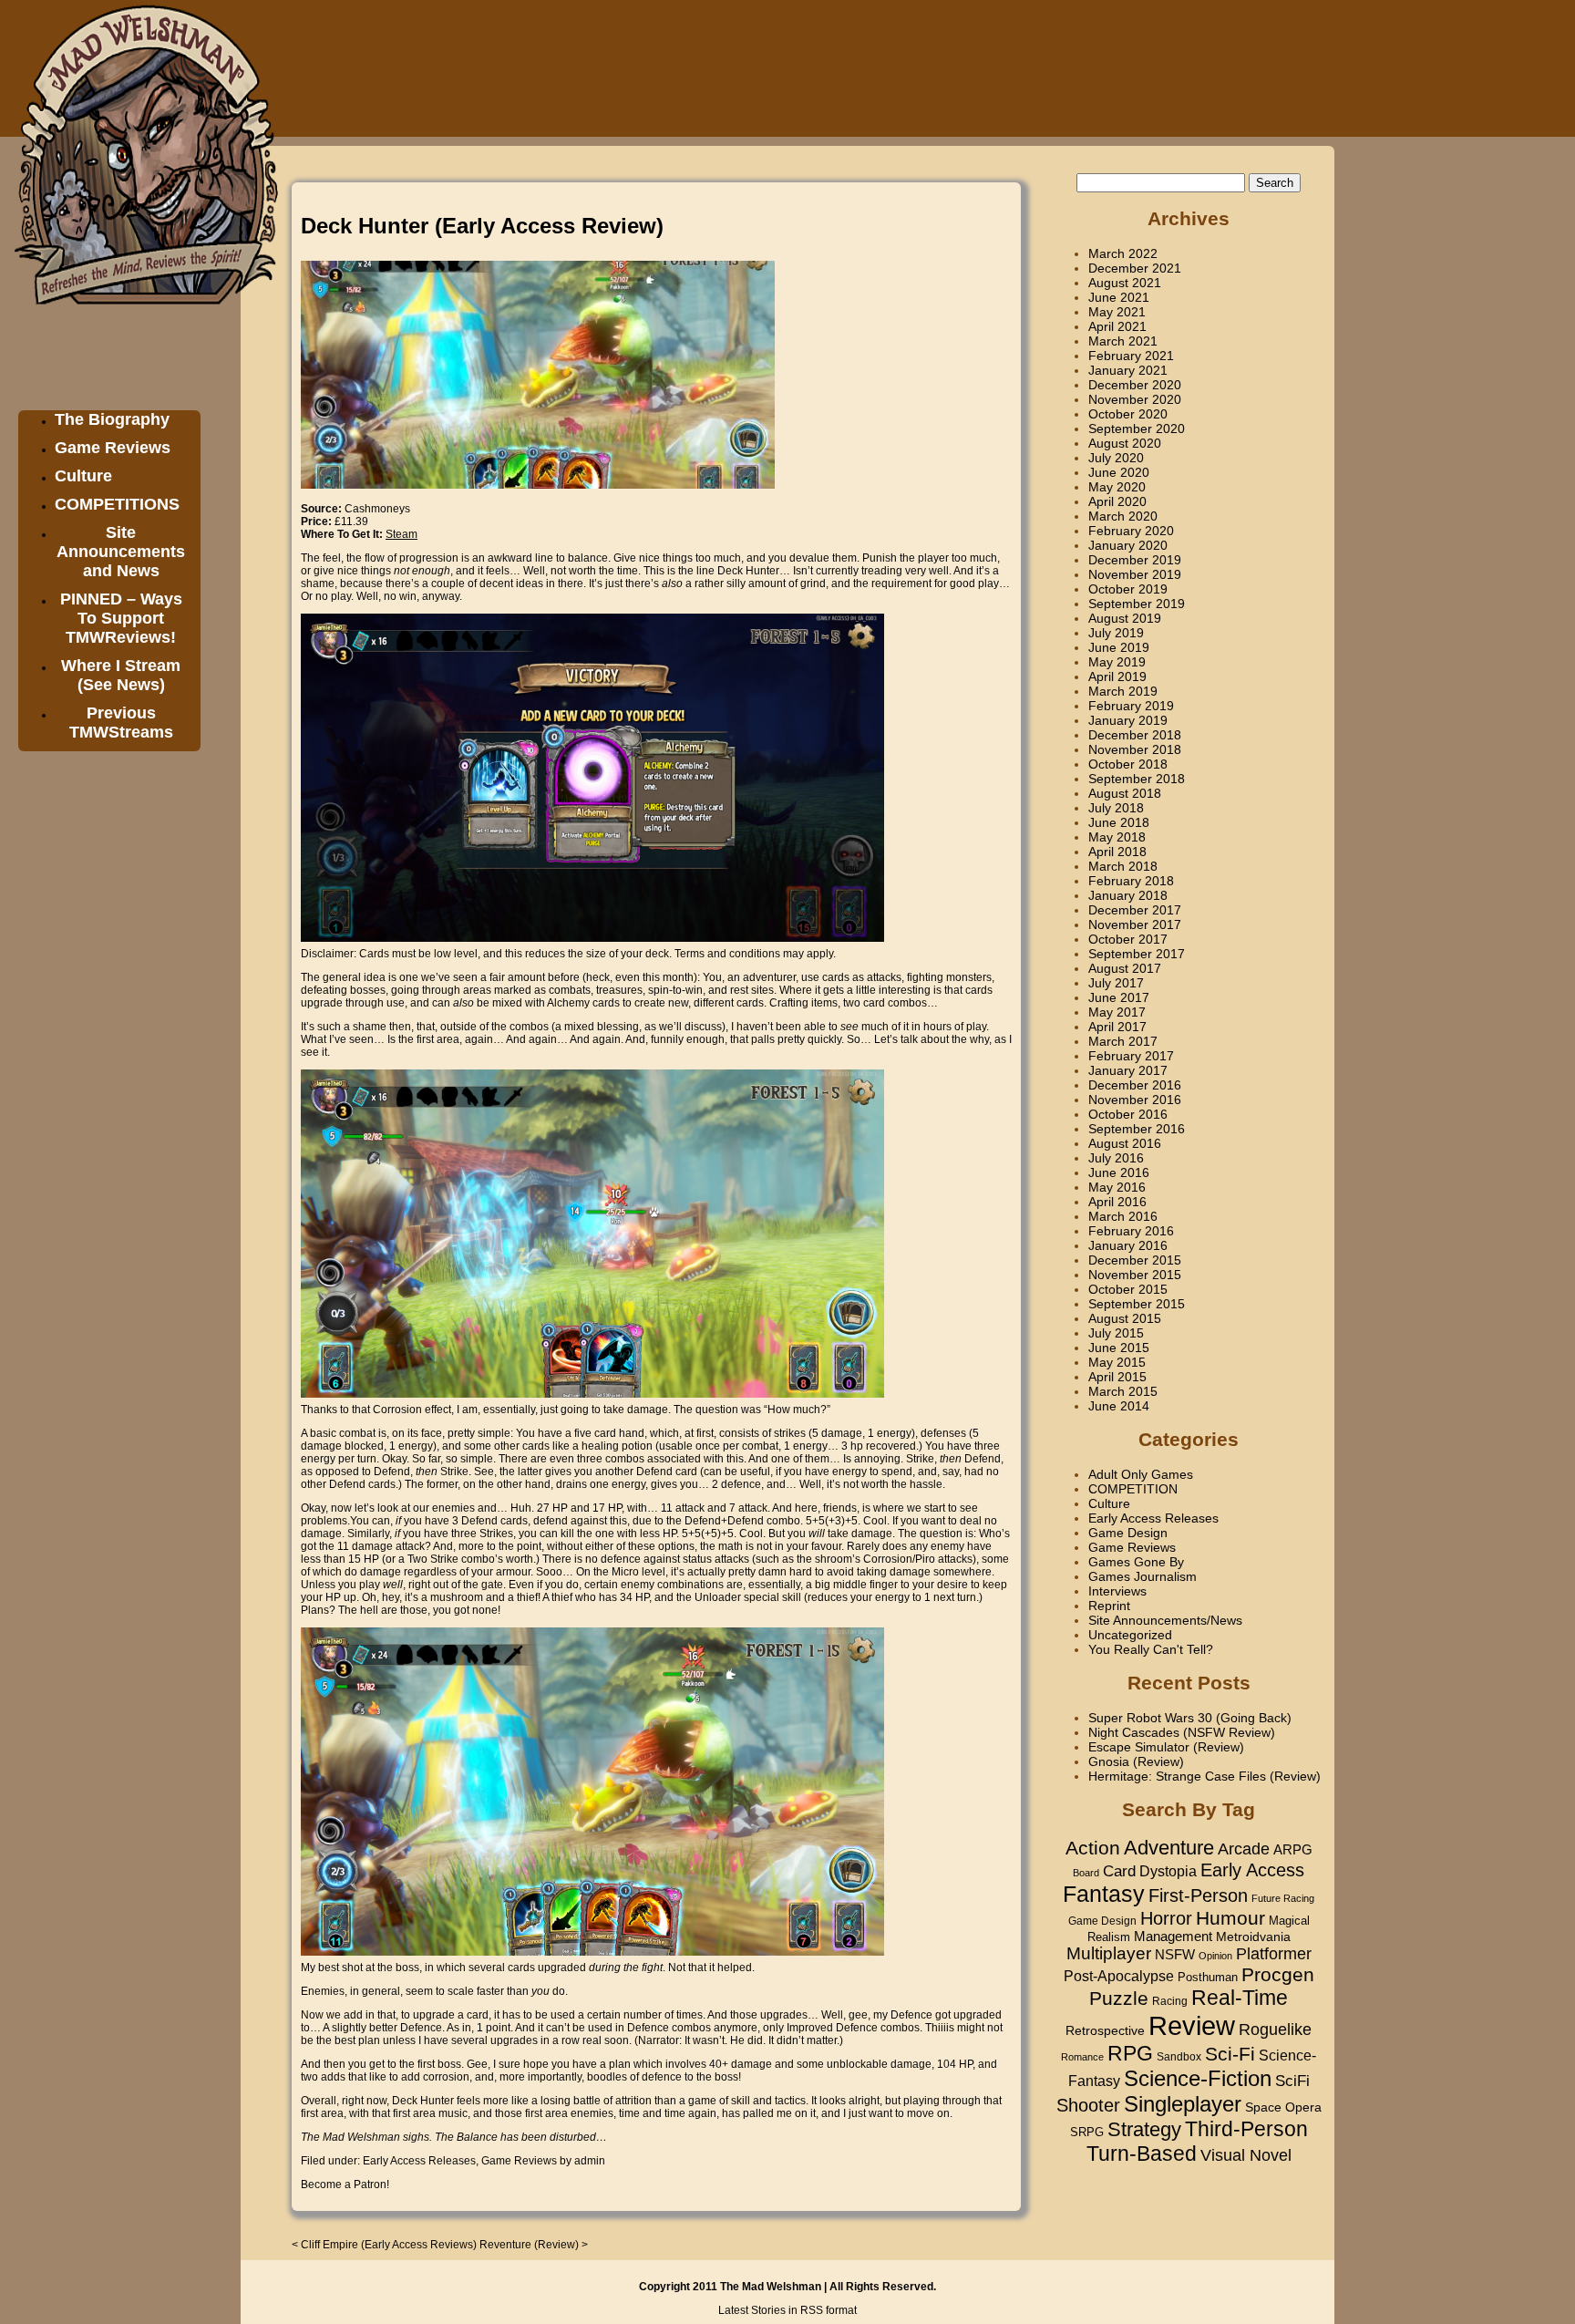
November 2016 (1135, 1100)
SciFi (1292, 2081)
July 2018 (1116, 808)
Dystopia (1168, 1871)
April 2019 (1117, 677)
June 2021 (1119, 297)
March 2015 (1123, 1391)
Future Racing (1283, 1898)
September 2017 (1137, 954)
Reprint (1109, 1606)
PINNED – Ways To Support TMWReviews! (121, 618)
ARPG (1293, 1849)
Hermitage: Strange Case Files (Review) (1204, 1776)
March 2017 (1123, 1041)
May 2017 (1117, 1012)
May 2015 (1117, 1362)
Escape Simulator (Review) (1166, 1747)
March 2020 (1123, 516)
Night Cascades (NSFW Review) (1182, 1732)
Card (1119, 1871)
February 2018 (1131, 881)
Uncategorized (1130, 1635)
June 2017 (1119, 997)
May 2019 (1117, 662)
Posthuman (1208, 1977)
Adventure (1169, 1848)
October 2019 (1128, 589)
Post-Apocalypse (1119, 1976)
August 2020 (1125, 443)
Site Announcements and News (121, 552)
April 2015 (1117, 1377)
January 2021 (1128, 370)
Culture (83, 476)
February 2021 (1131, 356)
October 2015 (1128, 1289)
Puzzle (1119, 1999)
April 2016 (1117, 1202)
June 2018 (1119, 822)
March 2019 (1123, 691)
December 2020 (1135, 385)
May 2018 (1117, 837)
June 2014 (1119, 1406)
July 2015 (1116, 1333)
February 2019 (1131, 706)
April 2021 (1117, 326)
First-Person (1198, 1895)
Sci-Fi (1230, 2054)
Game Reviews (113, 448)
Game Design (1128, 1533)
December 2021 (1135, 268)
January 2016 (1128, 1245)
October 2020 (1128, 414)
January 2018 (1128, 895)
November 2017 (1135, 924)
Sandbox (1179, 2057)
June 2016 (1119, 1172)
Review (1192, 2025)
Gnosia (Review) (1136, 1761)
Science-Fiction (1198, 2078)
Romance (1082, 2057)
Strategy (1144, 2129)
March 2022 (1123, 253)
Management (1173, 1937)
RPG (1130, 2053)
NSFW (1175, 1954)
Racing (1170, 2001)
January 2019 (1128, 720)
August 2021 (1125, 283)
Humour (1230, 1918)
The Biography (112, 419)
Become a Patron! (345, 2185)
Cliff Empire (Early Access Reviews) (389, 2245)
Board (1086, 1873)
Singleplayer (1183, 2104)
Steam (401, 534)
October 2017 (1128, 939)
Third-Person (1246, 2129)
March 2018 (1123, 866)
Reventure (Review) (529, 2245)
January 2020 (1128, 545)
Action (1093, 1848)
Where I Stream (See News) (121, 675)
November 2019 (1135, 574)
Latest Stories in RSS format (787, 2310)
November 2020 (1135, 399)
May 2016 (1117, 1187)
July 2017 (1116, 983)
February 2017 (1131, 1056)
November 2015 (1135, 1275)
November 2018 (1135, 749)
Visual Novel (1246, 2155)
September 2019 (1137, 604)
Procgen (1278, 1974)
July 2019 (1116, 633)
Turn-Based (1142, 2154)
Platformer (1274, 1953)
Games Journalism (1143, 1576)
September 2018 (1137, 779)
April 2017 (1117, 1027)
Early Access (1252, 1870)
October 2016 (1128, 1114)
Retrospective (1105, 2031)
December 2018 (1135, 735)
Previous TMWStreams (121, 723)
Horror (1166, 1918)
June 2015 (1119, 1348)
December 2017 (1135, 910)
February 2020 (1131, 531)
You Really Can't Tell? (1151, 1649)
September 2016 (1137, 1129)
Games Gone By (1136, 1562)
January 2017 (1128, 1070)
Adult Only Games (1141, 1474)
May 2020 (1117, 487)
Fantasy (1104, 1894)
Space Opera (1283, 2107)
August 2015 (1125, 1318)
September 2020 (1137, 429)
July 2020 (1116, 458)
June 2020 (1119, 472)
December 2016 (1135, 1085)
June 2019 (1119, 647)
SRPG (1087, 2133)
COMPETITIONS (117, 504)
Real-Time (1240, 1998)
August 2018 (1125, 793)
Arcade (1244, 1849)
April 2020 (1117, 501)
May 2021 (1117, 312)
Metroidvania (1253, 1937)
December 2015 (1135, 1260)
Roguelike (1275, 2030)
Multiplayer (1109, 1953)
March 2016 (1123, 1216)
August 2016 (1125, 1143)
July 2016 (1116, 1158)
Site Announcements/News (1165, 1620)
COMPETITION (1133, 1489)
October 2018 (1128, 764)
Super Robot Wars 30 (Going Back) (1190, 1718)
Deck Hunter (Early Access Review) (482, 226)
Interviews (1117, 1591)
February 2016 (1131, 1231)
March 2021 (1123, 341)
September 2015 (1137, 1304)
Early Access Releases (419, 2161)
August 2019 (1125, 618)
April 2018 (1117, 852)
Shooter (1088, 2105)
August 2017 (1125, 968)
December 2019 (1135, 560)
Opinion (1215, 1956)
